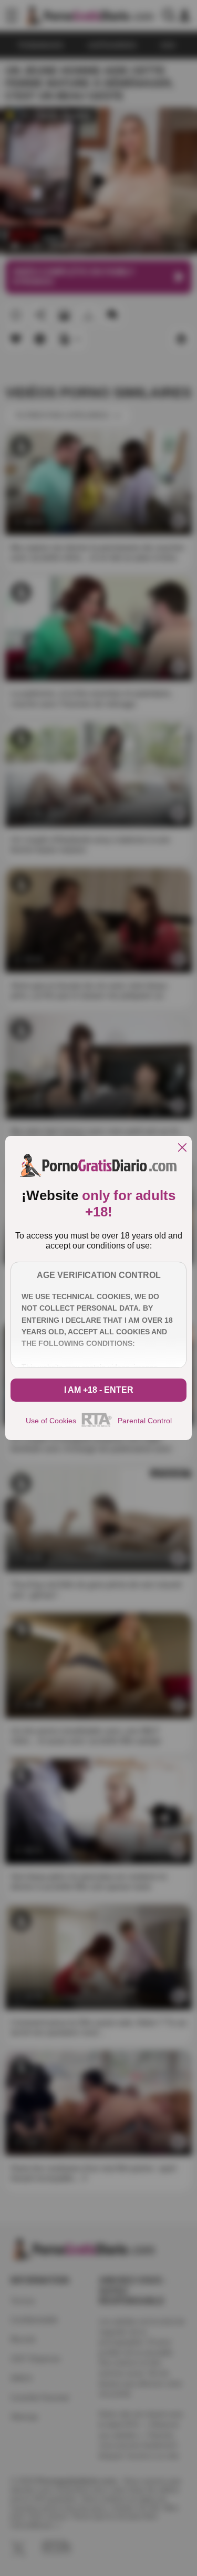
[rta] (97, 1425)
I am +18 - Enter (99, 1390)
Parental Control (145, 1421)
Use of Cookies (51, 1421)
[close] (182, 1148)
